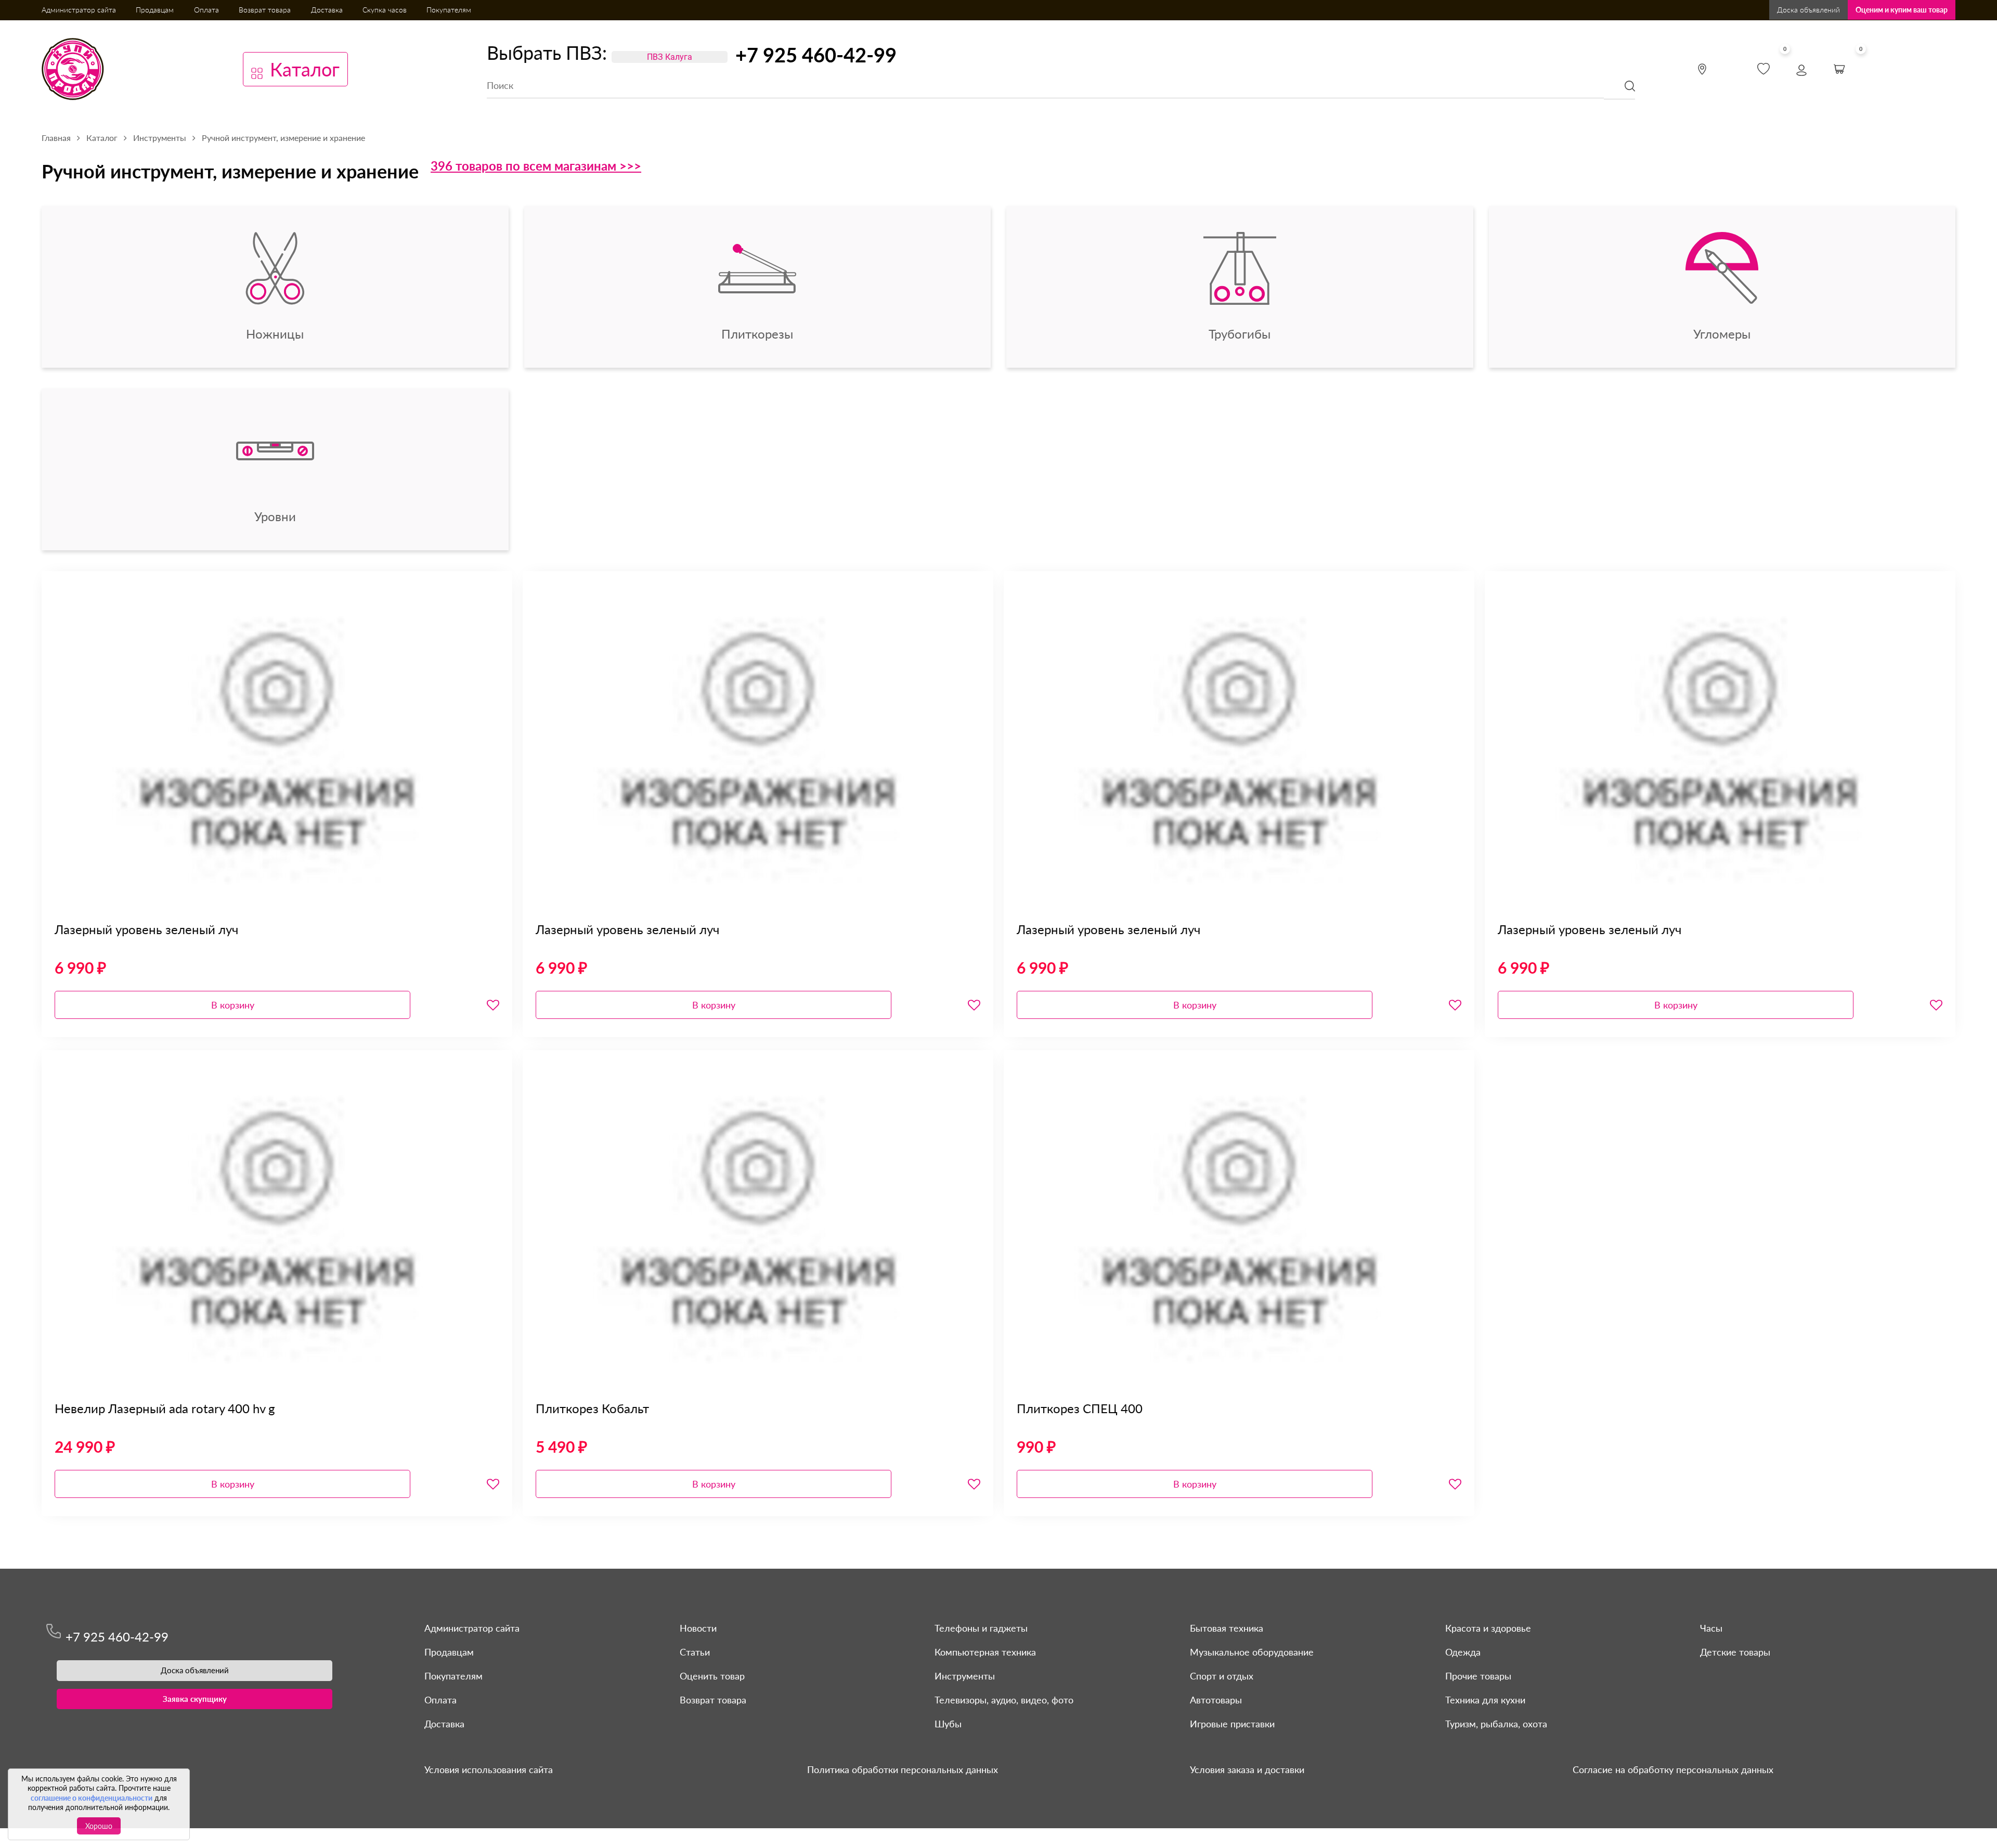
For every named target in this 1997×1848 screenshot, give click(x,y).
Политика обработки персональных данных (903, 1769)
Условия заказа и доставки (1247, 1769)
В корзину (233, 1005)
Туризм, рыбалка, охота (1496, 1724)
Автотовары (1216, 1700)
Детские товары (1735, 1652)
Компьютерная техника (985, 1652)
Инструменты (965, 1676)
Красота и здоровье (1488, 1628)
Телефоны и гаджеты (981, 1628)
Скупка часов (385, 10)
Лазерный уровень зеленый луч (146, 929)
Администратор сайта (79, 10)
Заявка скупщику (195, 1699)
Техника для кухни (1485, 1700)
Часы (1711, 1628)
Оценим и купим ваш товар (1902, 10)
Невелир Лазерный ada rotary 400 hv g (165, 1408)
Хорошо (99, 1826)
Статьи (695, 1652)
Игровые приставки (1232, 1724)
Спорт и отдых (1222, 1676)
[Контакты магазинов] (1702, 69)
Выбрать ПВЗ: (547, 53)
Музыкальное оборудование (1252, 1652)
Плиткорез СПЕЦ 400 (1080, 1408)
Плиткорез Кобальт (592, 1408)
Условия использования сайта (489, 1769)
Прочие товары (1478, 1676)
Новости (698, 1628)
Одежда (1463, 1652)
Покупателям (449, 10)
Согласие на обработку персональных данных (1673, 1769)
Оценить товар (712, 1676)
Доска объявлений (1808, 10)
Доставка (327, 10)
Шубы (948, 1724)
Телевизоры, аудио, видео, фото (1004, 1700)
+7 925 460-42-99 (816, 55)
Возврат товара (265, 10)
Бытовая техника (1227, 1628)
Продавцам (155, 10)
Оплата (206, 10)
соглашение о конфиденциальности (92, 1798)
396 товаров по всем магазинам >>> (536, 166)
